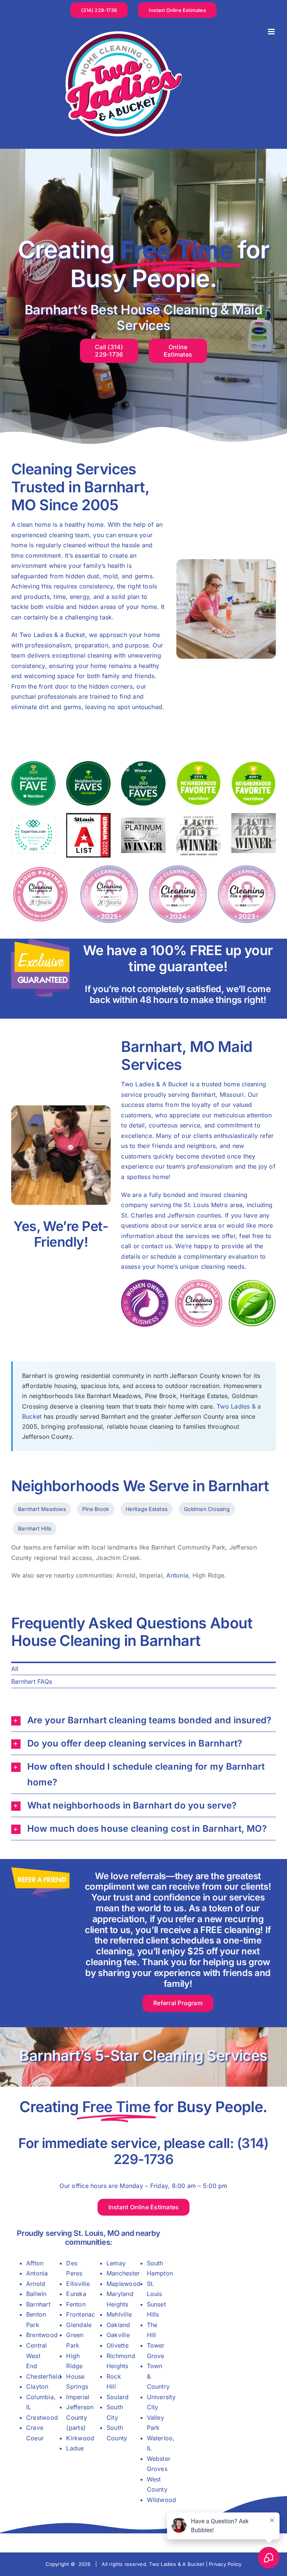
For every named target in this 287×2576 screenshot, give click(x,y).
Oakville (118, 2335)
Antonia (177, 1575)
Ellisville (78, 2284)
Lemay (116, 2263)
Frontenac (81, 2314)
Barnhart (38, 2304)
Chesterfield (44, 2376)
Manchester (123, 2273)
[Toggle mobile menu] (272, 32)
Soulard (118, 2397)
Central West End (37, 2356)
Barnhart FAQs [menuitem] (32, 1681)
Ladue (75, 2448)
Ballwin (36, 2294)
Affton (35, 2263)
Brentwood (42, 2335)
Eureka (76, 2294)
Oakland (118, 2325)
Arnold (36, 2284)
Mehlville (119, 2314)
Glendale (79, 2325)
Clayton (37, 2386)
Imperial (78, 2397)
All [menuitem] (15, 1669)
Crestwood (42, 2417)
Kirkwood (80, 2438)
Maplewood (124, 2284)
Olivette (118, 2345)
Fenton (76, 2304)
